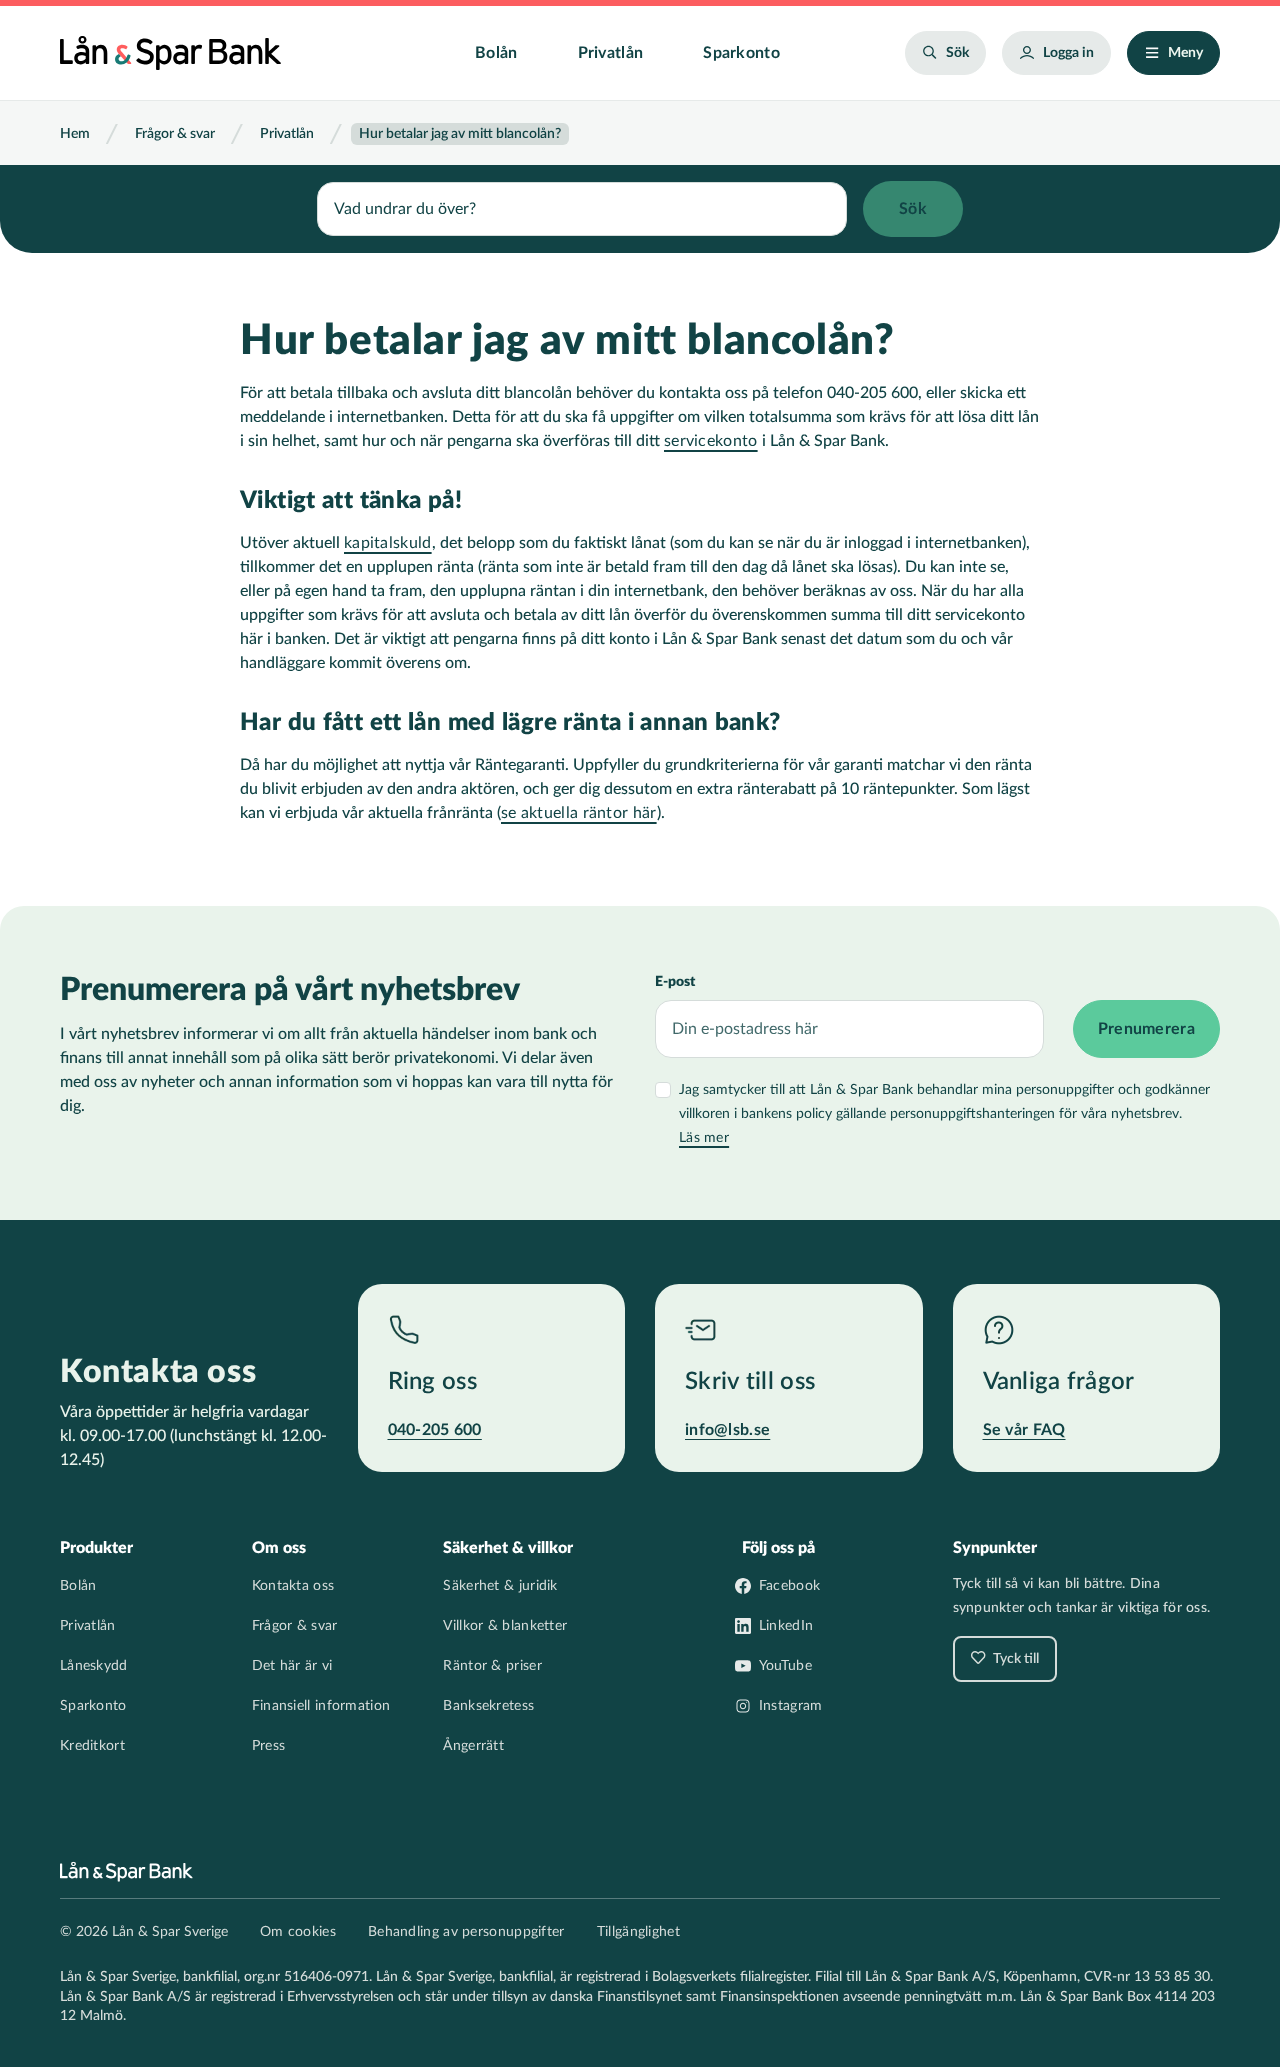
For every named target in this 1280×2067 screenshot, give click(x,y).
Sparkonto (741, 53)
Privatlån (611, 53)
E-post (675, 982)
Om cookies (298, 1932)
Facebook (789, 1586)
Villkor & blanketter (505, 1626)
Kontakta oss (293, 1586)
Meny (1185, 53)
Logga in (1068, 53)
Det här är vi (292, 1666)
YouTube (785, 1666)
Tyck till (1014, 1659)
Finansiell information (321, 1706)
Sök (957, 53)
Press (269, 1746)
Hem (75, 134)
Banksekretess (488, 1706)
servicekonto (711, 441)
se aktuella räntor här (579, 813)
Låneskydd (94, 1666)
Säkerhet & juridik (500, 1586)
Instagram (791, 1706)
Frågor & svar (175, 134)
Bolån (496, 53)
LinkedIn (786, 1626)
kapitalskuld (388, 543)
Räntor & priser (492, 1666)
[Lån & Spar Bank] (170, 53)
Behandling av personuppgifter (466, 1932)
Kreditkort (92, 1746)
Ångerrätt (473, 1746)
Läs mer (704, 1138)
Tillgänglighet (638, 1932)
